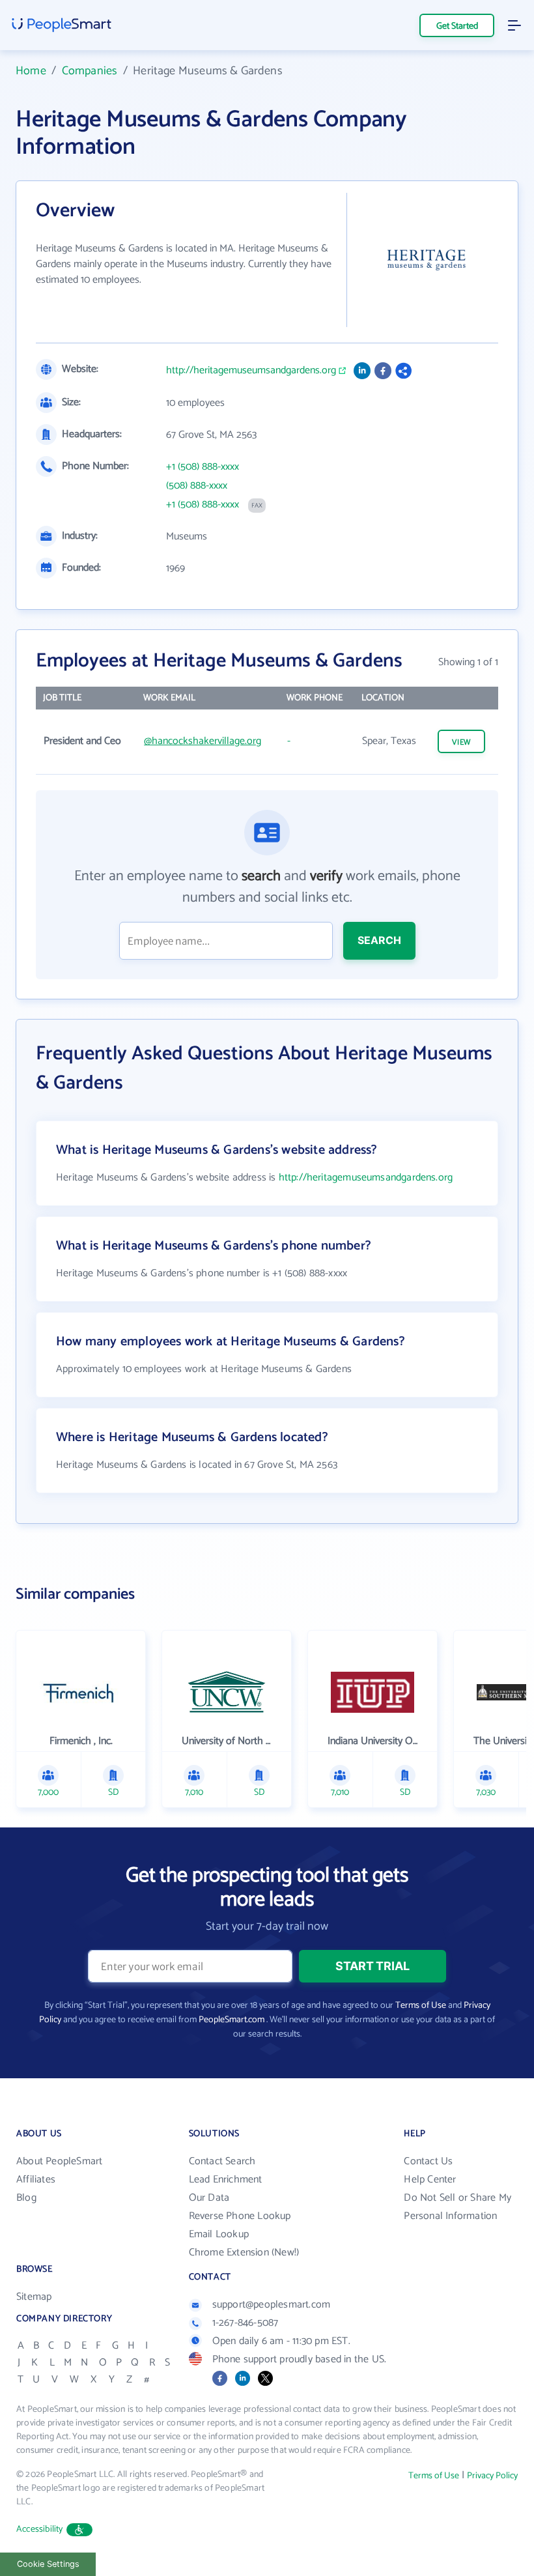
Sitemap (34, 2297)
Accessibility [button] (40, 2529)
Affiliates (36, 2180)
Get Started (457, 26)
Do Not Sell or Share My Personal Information (457, 2207)
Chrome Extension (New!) (244, 2253)
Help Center (430, 2180)
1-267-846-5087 (246, 2323)
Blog (26, 2198)
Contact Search (222, 2161)
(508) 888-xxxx (197, 486)
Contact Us (428, 2161)
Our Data (209, 2198)
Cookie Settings (48, 2564)
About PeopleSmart (59, 2161)
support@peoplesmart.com (272, 2305)
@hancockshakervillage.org (203, 741)
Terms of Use (421, 2006)
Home (31, 71)
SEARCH (379, 940)
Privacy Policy (492, 2476)
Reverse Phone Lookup (240, 2216)
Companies (90, 71)
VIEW (462, 742)
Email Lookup (219, 2234)
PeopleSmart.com (232, 2020)
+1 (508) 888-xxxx (203, 467)
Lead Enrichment (226, 2180)
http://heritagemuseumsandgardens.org (251, 371)
